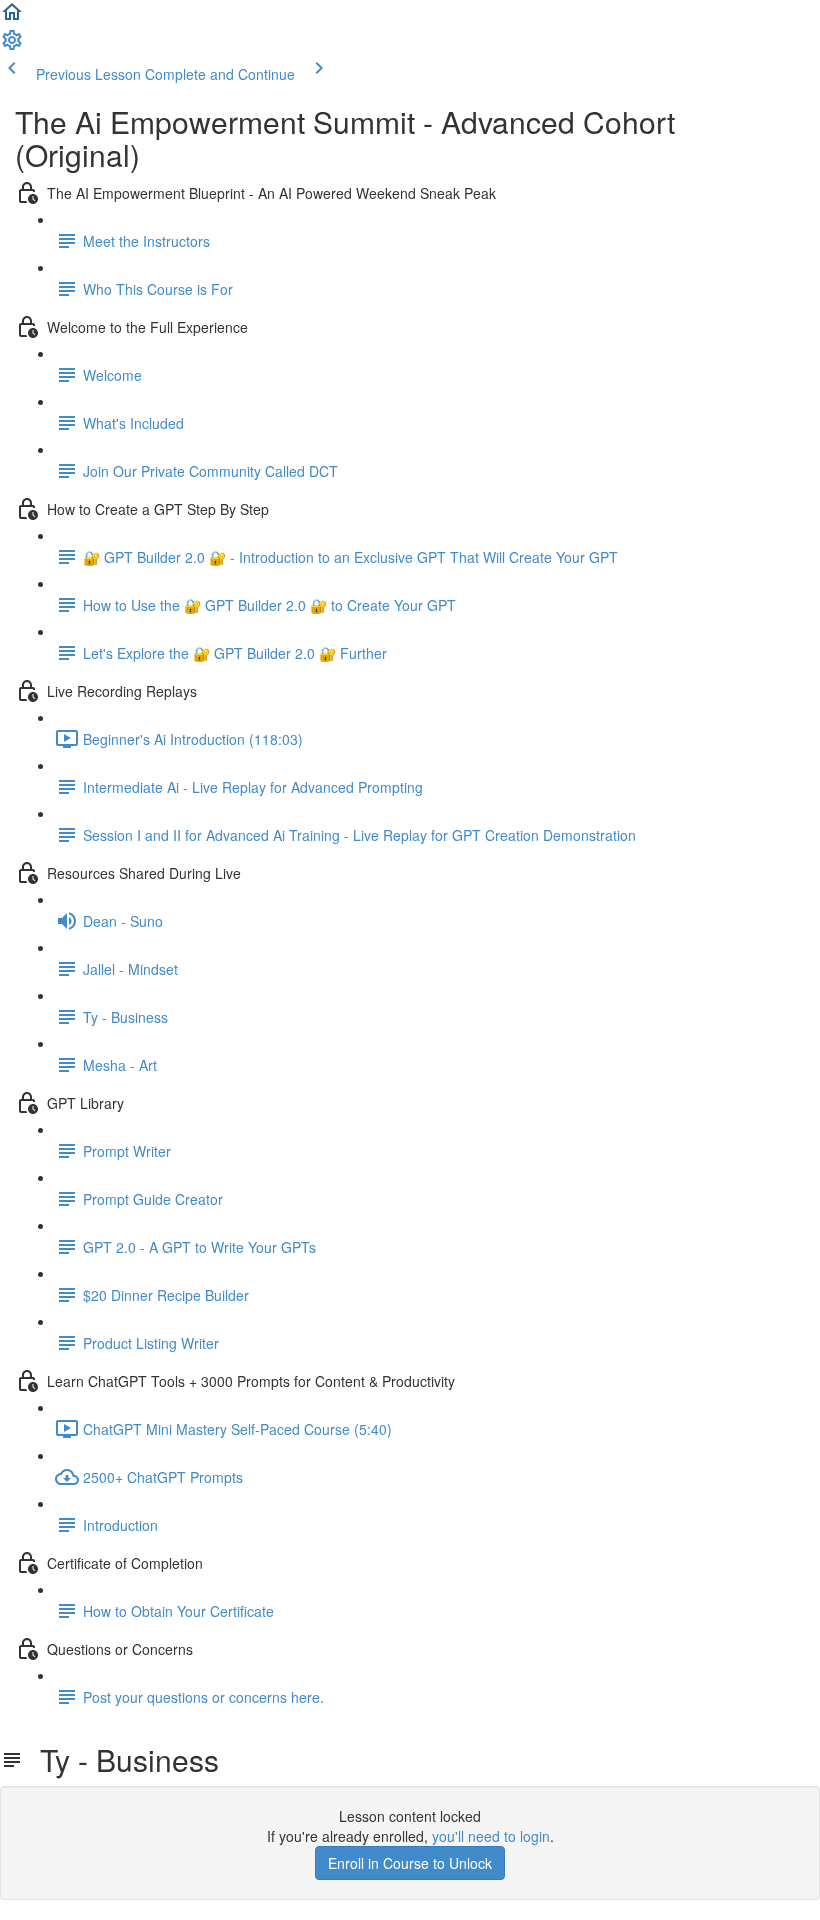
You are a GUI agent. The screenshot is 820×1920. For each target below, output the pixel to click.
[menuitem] (12, 46)
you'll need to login (491, 1836)
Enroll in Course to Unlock (410, 1863)
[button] (12, 18)
